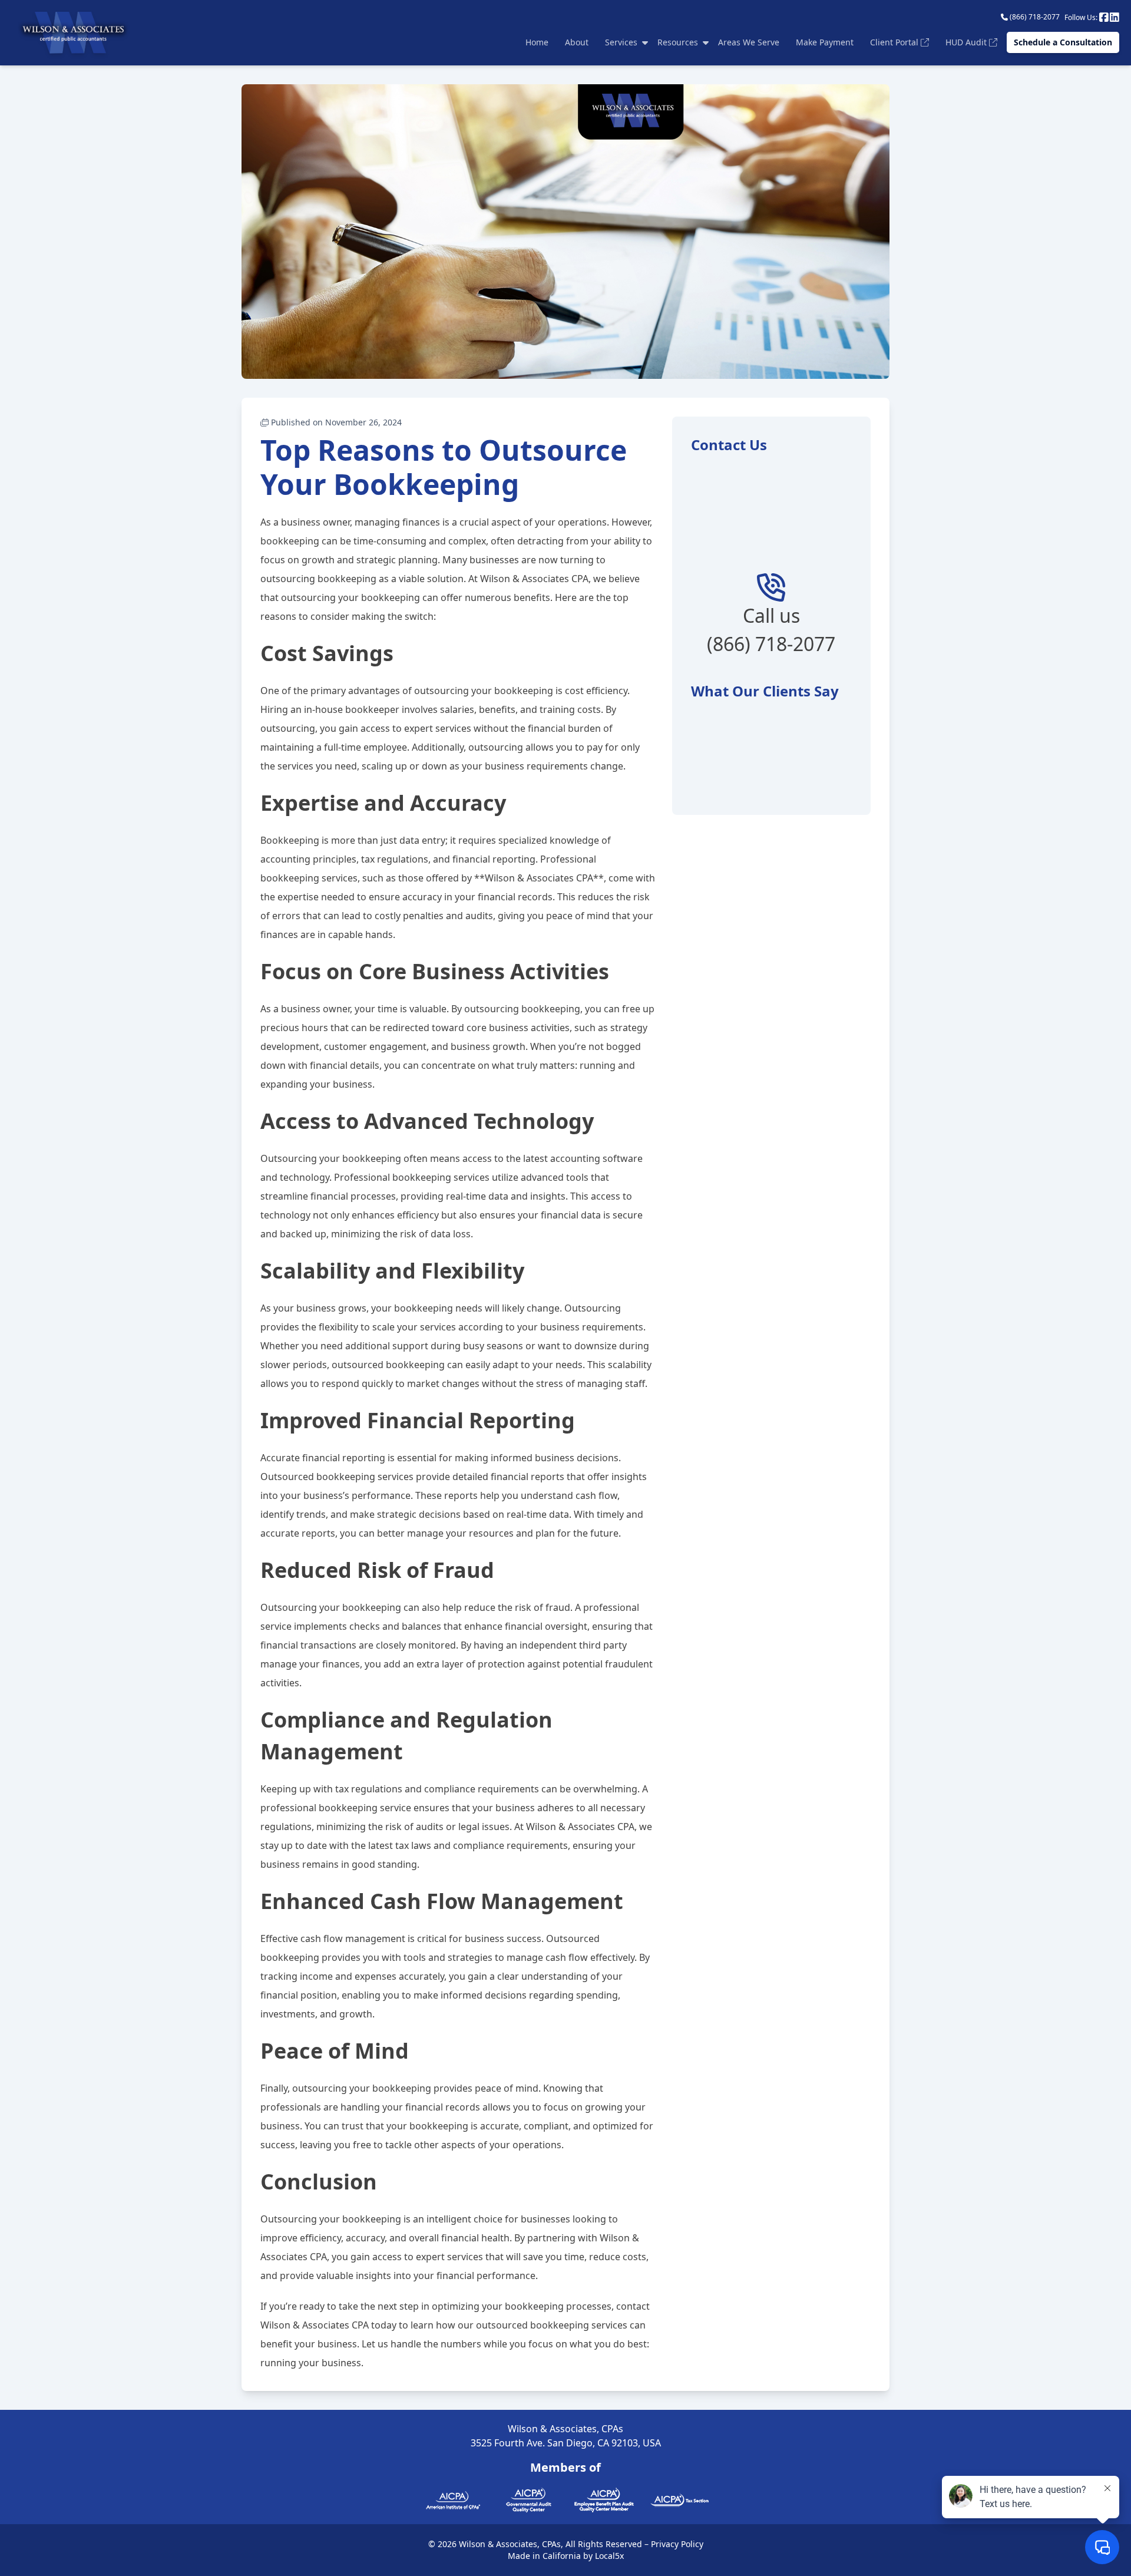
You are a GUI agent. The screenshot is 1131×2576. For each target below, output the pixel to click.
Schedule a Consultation (1063, 42)
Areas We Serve (749, 42)
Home (537, 42)
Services (621, 42)
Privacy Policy (677, 2544)
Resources (678, 42)
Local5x (609, 2556)
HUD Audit (967, 42)
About (577, 42)
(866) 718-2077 (1034, 17)
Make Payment (825, 42)
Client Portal (895, 42)
